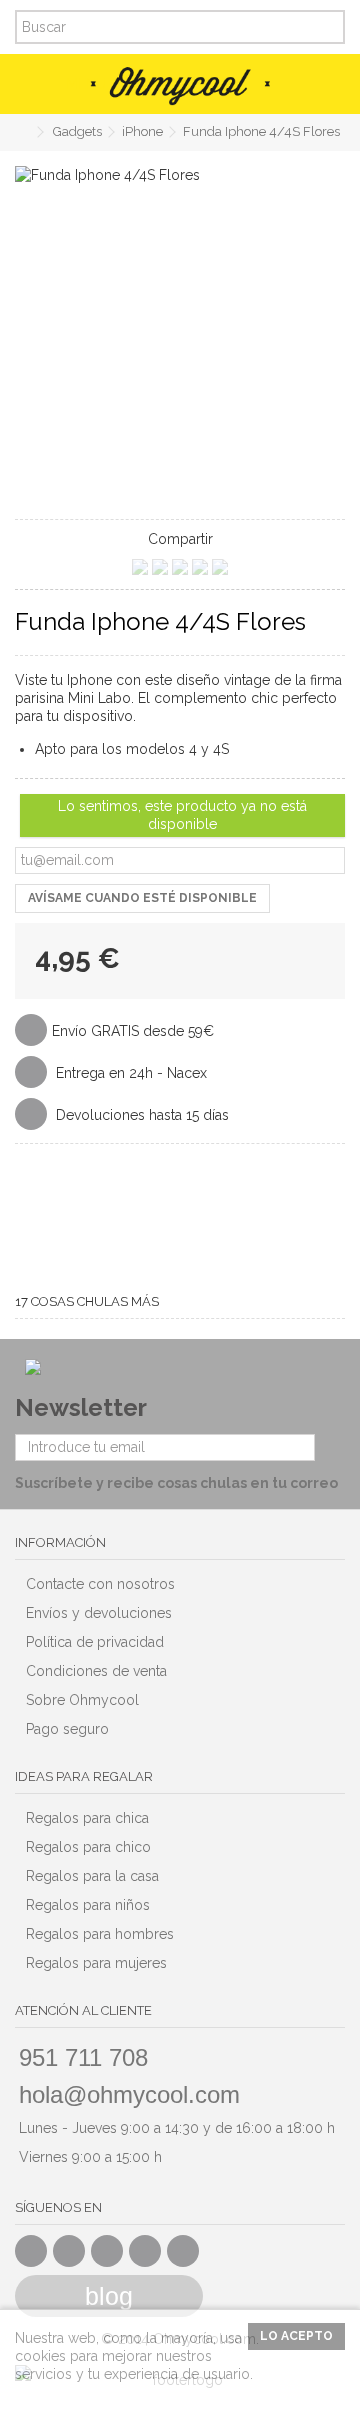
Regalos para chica (87, 1818)
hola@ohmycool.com (129, 2094)
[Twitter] (69, 2251)
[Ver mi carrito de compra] (320, 84)
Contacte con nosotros (100, 1584)
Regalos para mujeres (96, 1963)
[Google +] (107, 2251)
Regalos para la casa (92, 1876)
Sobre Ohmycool (82, 1700)
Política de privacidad (95, 1642)
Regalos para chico (88, 1847)
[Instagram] (183, 2251)
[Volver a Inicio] (21, 132)
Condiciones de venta (96, 1671)
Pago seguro (67, 1729)
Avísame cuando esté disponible (142, 898)
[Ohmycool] (180, 85)
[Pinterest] (145, 2251)
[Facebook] (31, 2251)
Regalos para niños (88, 1905)
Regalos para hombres (100, 1934)
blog (109, 2296)
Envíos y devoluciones (99, 1613)
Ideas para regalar (84, 1776)
